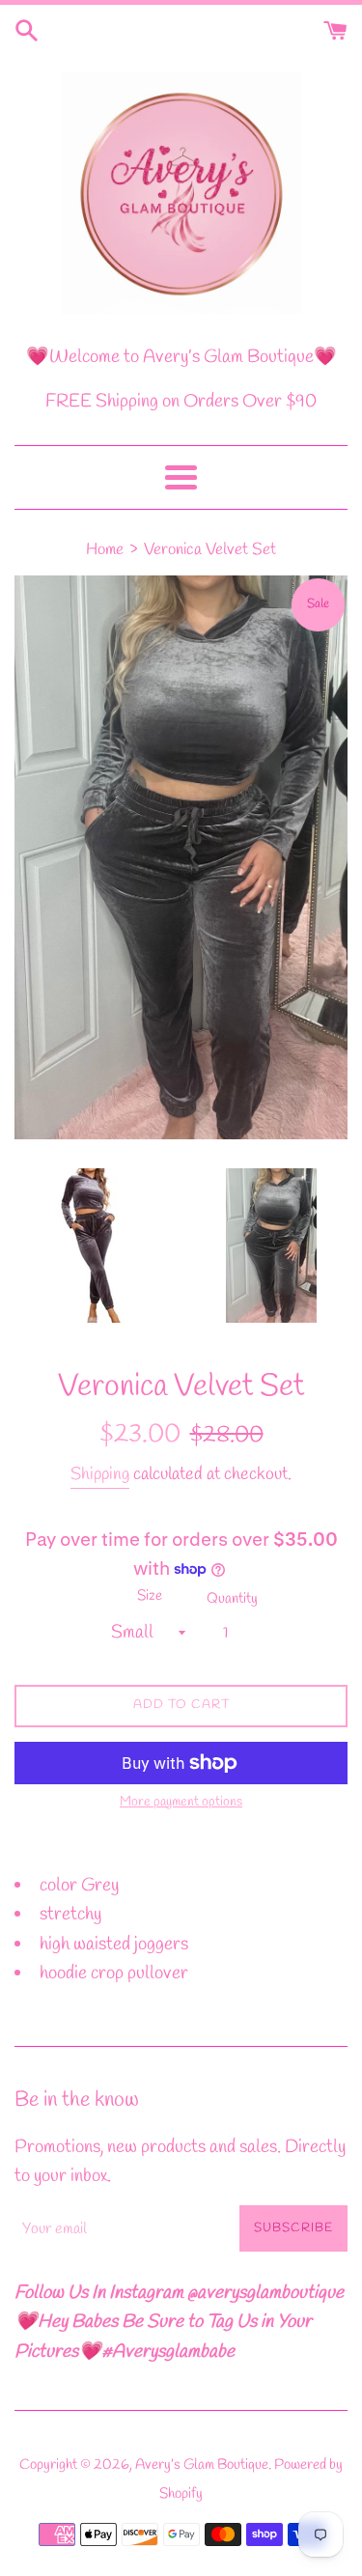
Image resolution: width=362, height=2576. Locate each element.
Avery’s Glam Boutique (202, 2465)
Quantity (232, 1599)
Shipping (100, 1474)
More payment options (181, 1802)
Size (150, 1596)
